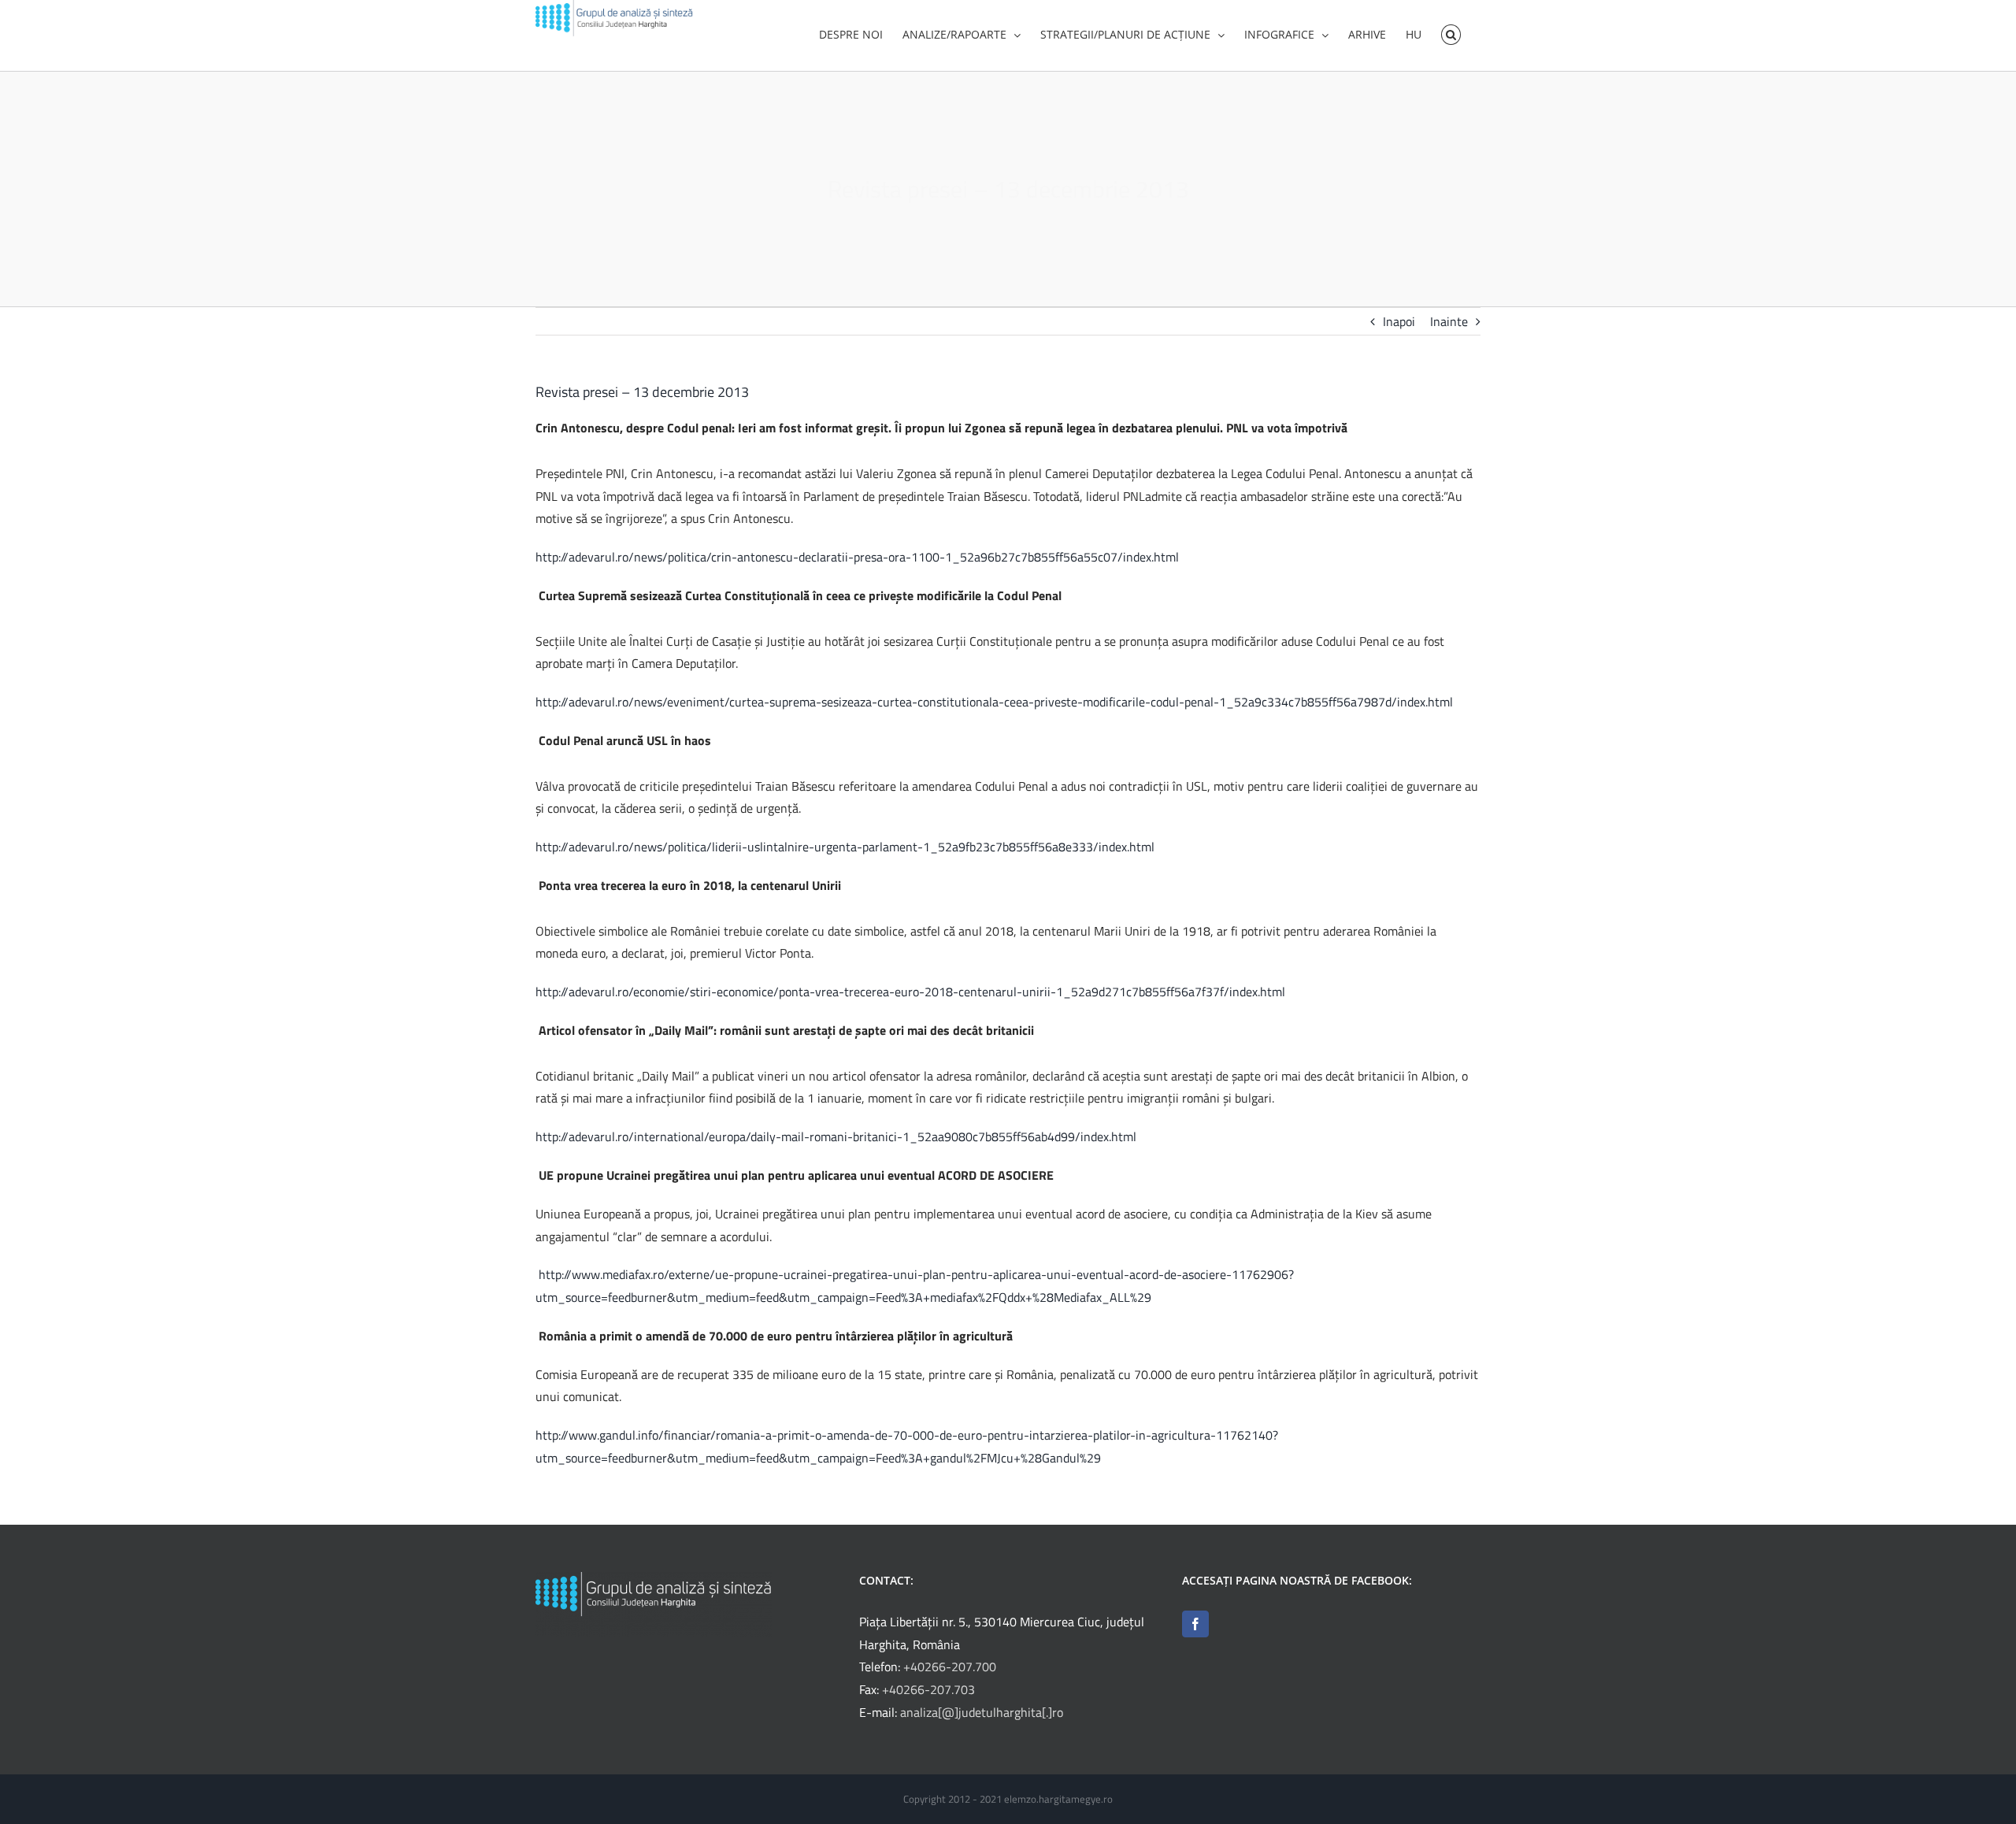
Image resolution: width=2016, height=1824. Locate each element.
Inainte (1449, 321)
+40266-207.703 (928, 1689)
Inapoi (1399, 321)
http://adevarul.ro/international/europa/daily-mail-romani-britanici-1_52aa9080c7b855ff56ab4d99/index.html (836, 1136)
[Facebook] (1195, 1624)
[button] (1451, 33)
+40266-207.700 (950, 1666)
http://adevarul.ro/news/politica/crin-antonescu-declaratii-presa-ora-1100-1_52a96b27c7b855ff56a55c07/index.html (857, 557)
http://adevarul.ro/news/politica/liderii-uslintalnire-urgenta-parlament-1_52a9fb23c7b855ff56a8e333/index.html (845, 847)
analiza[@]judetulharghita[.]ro (982, 1712)
